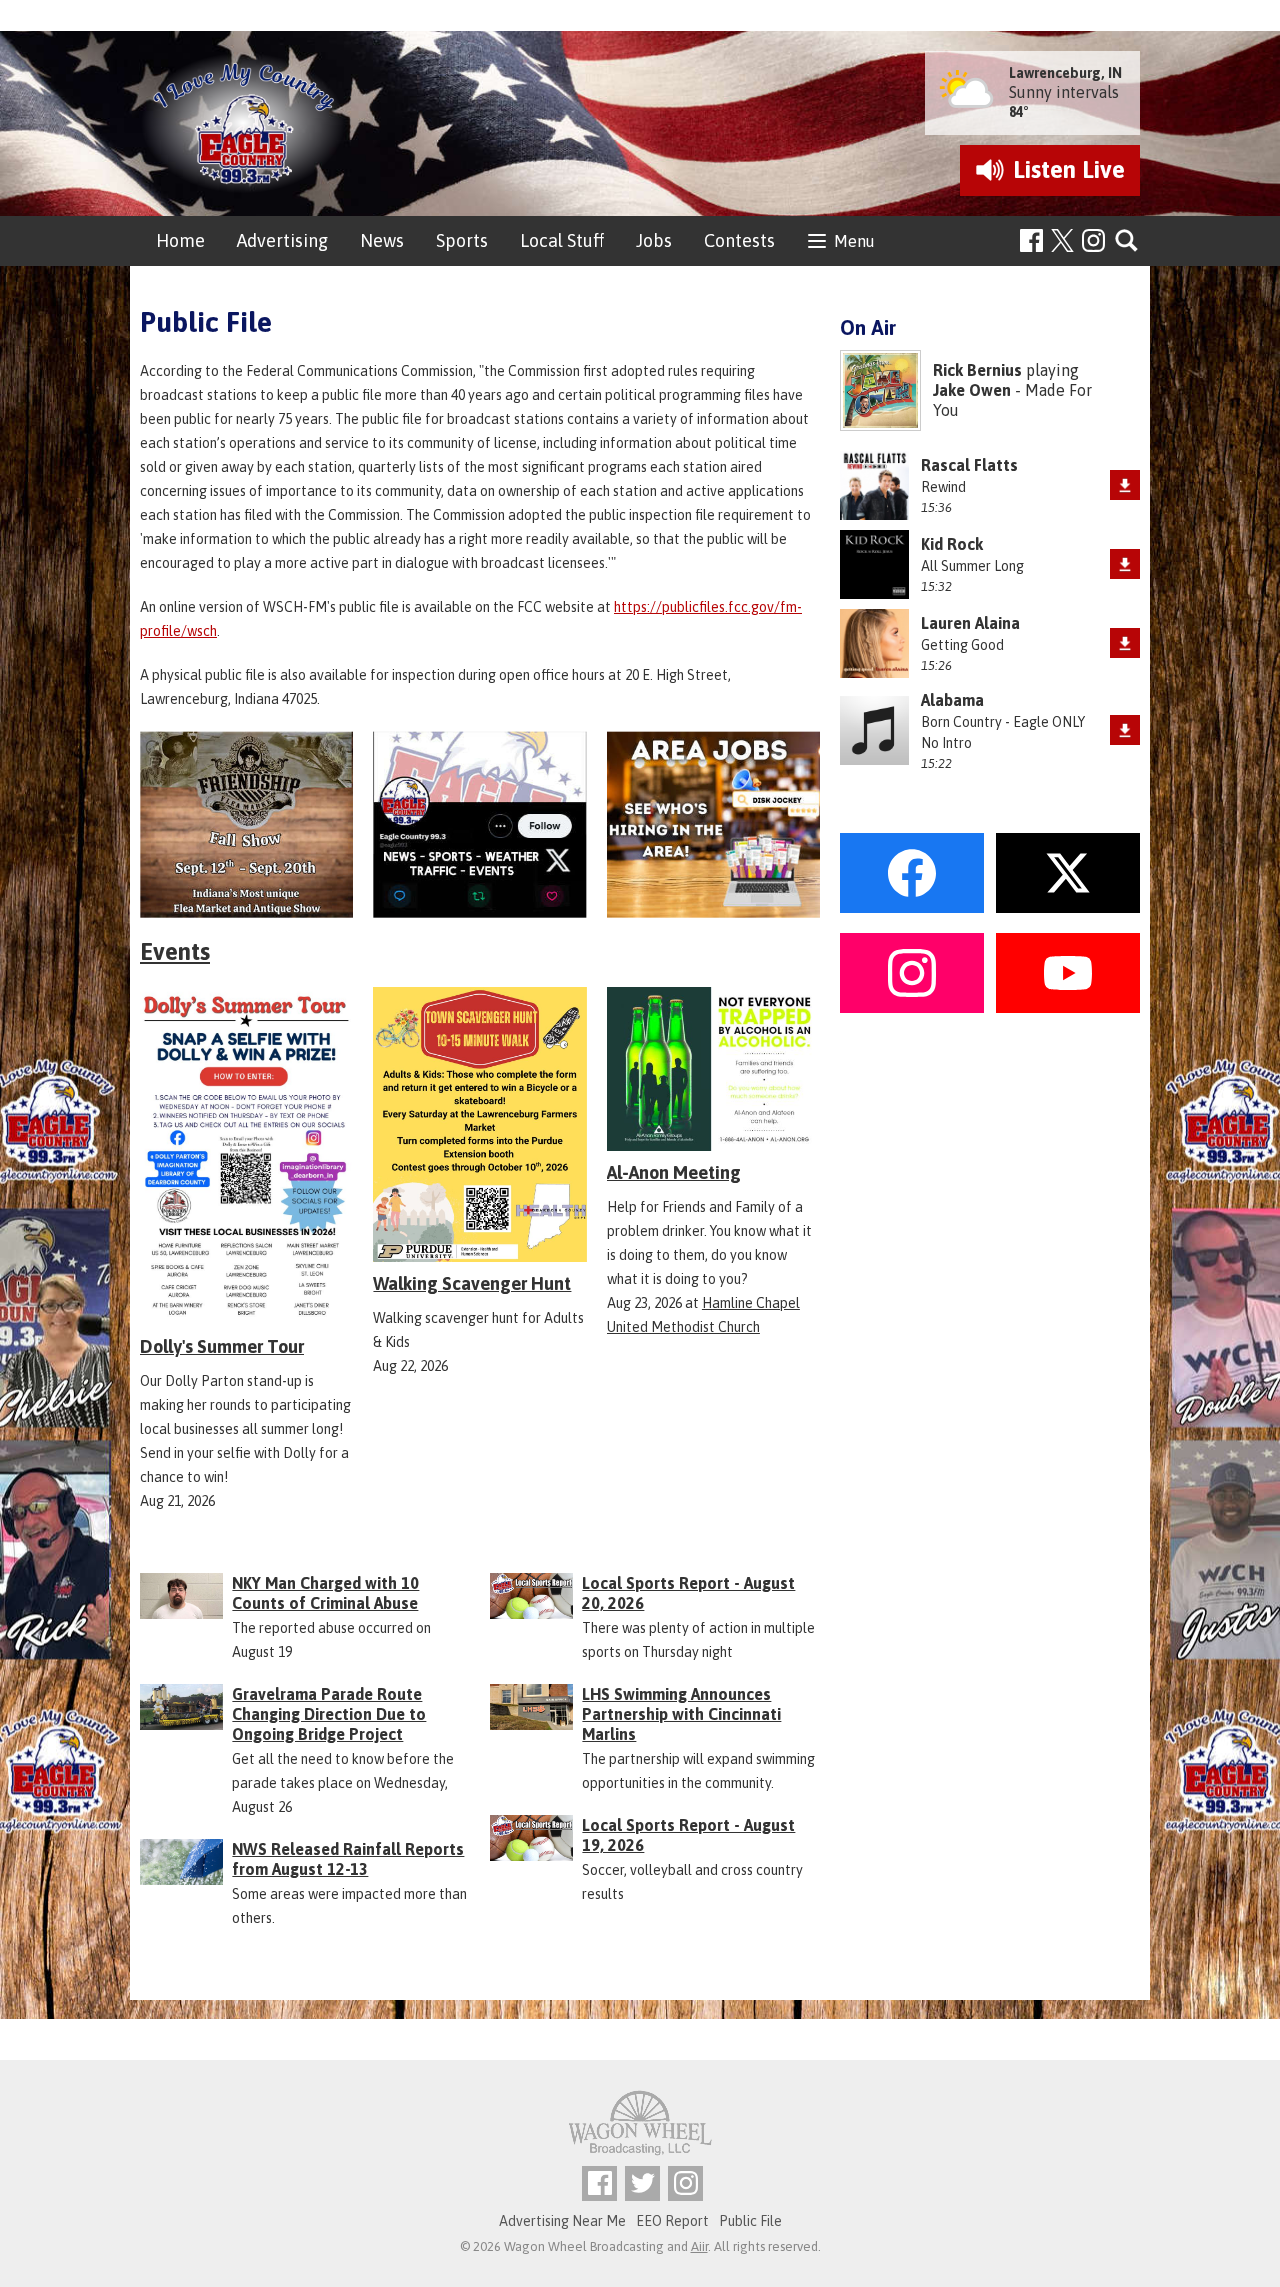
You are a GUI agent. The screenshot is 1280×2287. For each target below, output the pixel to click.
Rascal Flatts (969, 465)
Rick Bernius (977, 370)
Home (180, 240)
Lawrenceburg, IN (1065, 73)
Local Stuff (562, 240)
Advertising (282, 240)
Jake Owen (972, 390)
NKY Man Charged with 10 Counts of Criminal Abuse (325, 1593)
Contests (739, 240)
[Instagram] (1093, 240)
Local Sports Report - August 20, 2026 (688, 1593)
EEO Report (672, 2221)
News (382, 240)
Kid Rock (952, 544)
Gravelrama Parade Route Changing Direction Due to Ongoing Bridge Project (329, 1714)
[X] (479, 824)
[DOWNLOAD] (1125, 485)
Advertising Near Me (562, 2221)
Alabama (952, 700)
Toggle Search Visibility (1127, 241)
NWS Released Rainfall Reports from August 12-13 (348, 1859)
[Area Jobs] (713, 824)
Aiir (699, 2246)
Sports (462, 240)
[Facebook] (1031, 240)
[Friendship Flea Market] (246, 824)
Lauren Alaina (970, 623)
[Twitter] (642, 2183)
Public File (750, 2221)
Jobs (654, 240)
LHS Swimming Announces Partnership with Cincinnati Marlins (681, 1714)
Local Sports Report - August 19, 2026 (688, 1835)
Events (175, 951)
